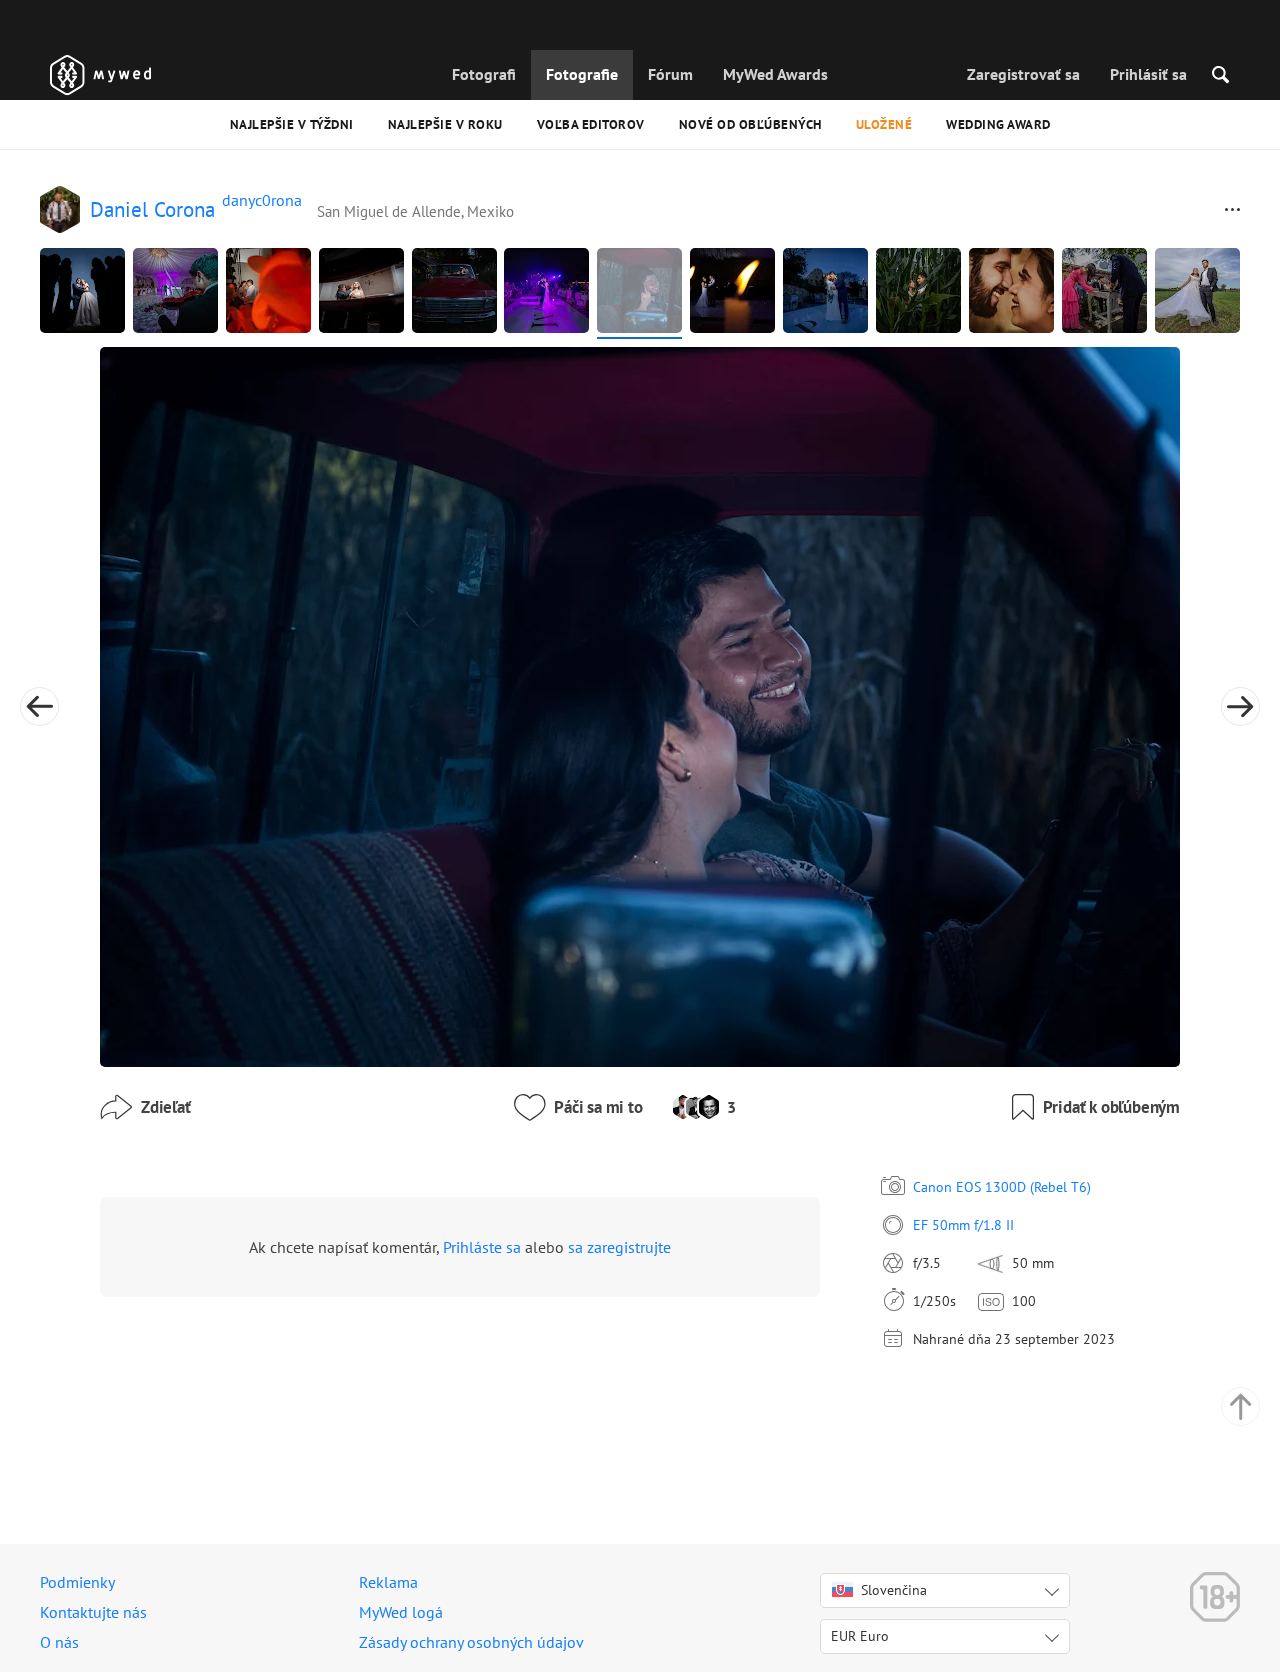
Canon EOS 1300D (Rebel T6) (1002, 1187)
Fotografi (484, 74)
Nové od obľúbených (750, 124)
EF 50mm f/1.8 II (963, 1225)
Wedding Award (998, 124)
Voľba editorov (591, 124)
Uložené (884, 124)
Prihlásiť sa (1148, 74)
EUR (860, 1636)
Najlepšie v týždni (292, 124)
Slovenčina (894, 1590)
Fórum (670, 74)
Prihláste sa (482, 1247)
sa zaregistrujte (619, 1247)
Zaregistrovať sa (1023, 74)
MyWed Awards (775, 74)
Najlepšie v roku (445, 124)
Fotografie (582, 74)
